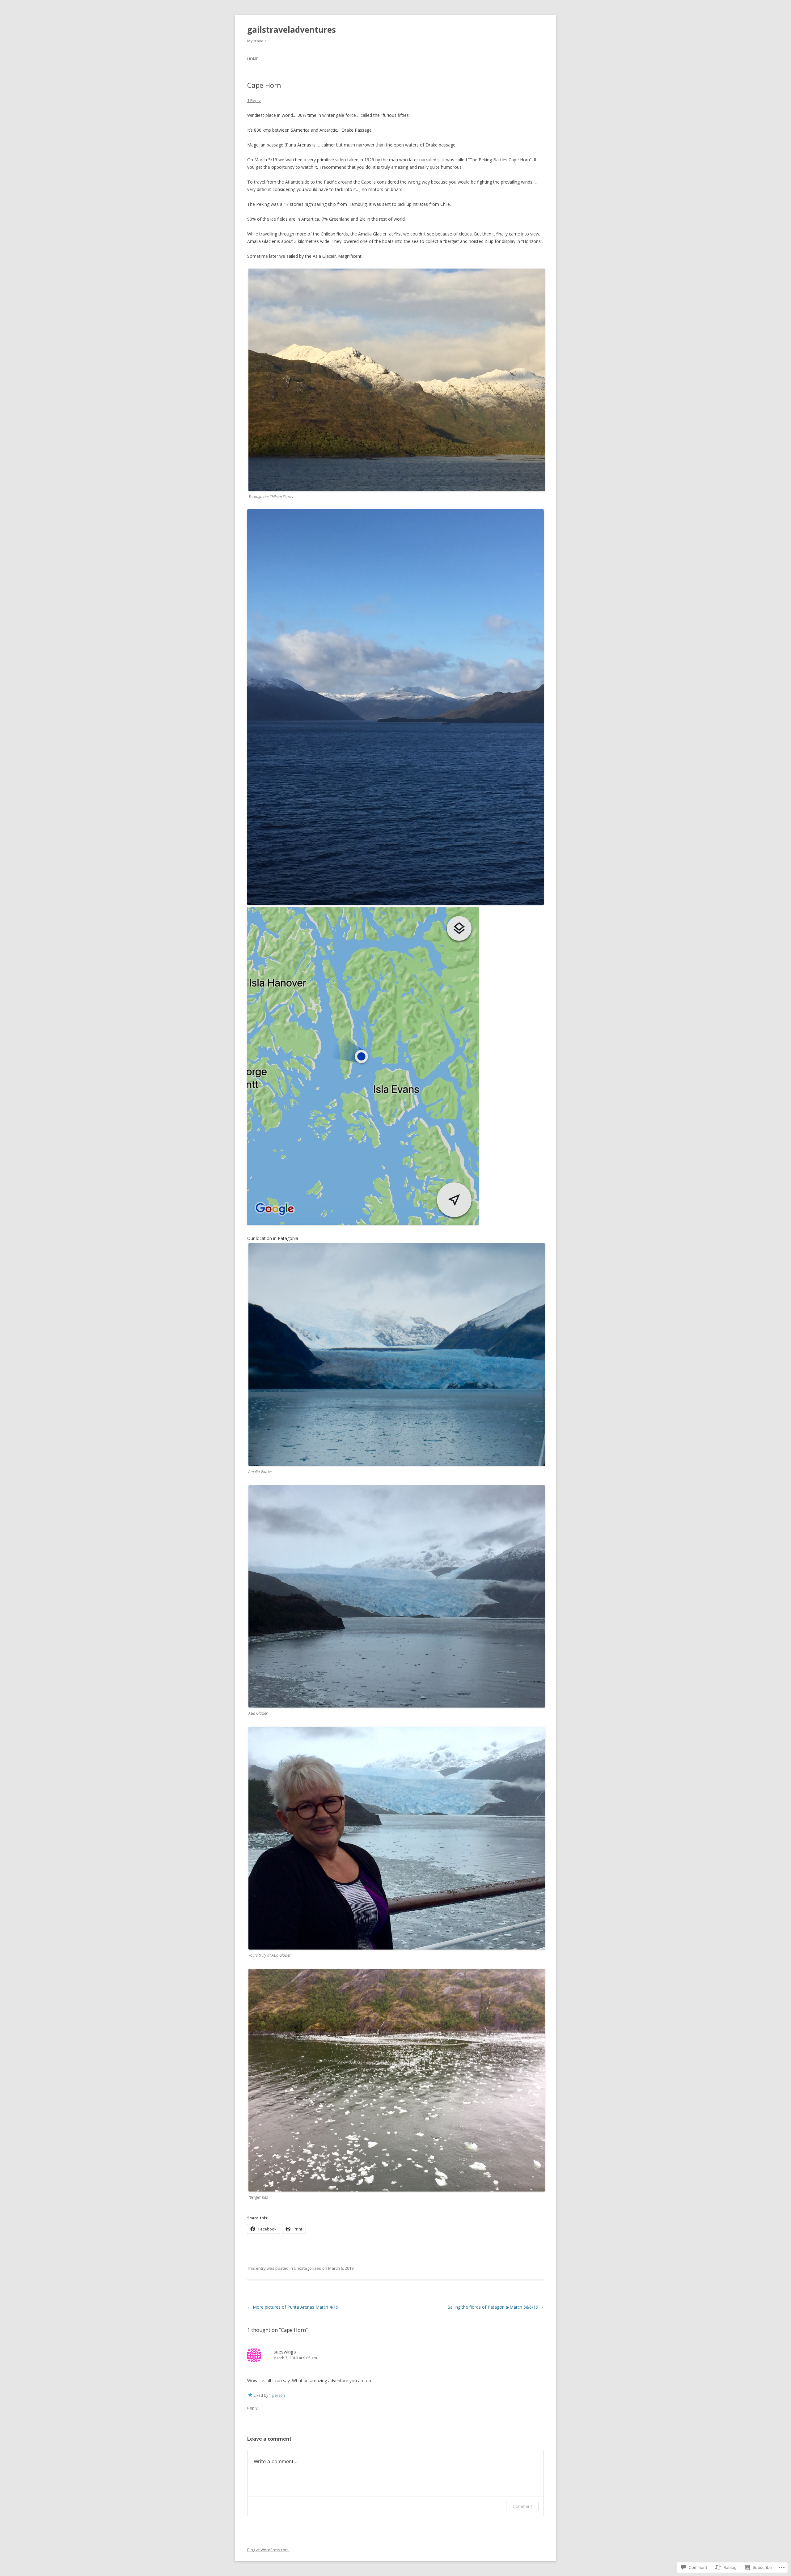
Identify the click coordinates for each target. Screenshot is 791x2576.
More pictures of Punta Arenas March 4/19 (293, 2307)
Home (253, 59)
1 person (277, 2395)
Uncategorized (308, 2268)
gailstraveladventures (292, 30)
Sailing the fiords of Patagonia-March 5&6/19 (496, 2307)
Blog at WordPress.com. (268, 2550)
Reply (252, 2408)
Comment (522, 2506)
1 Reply (254, 100)
